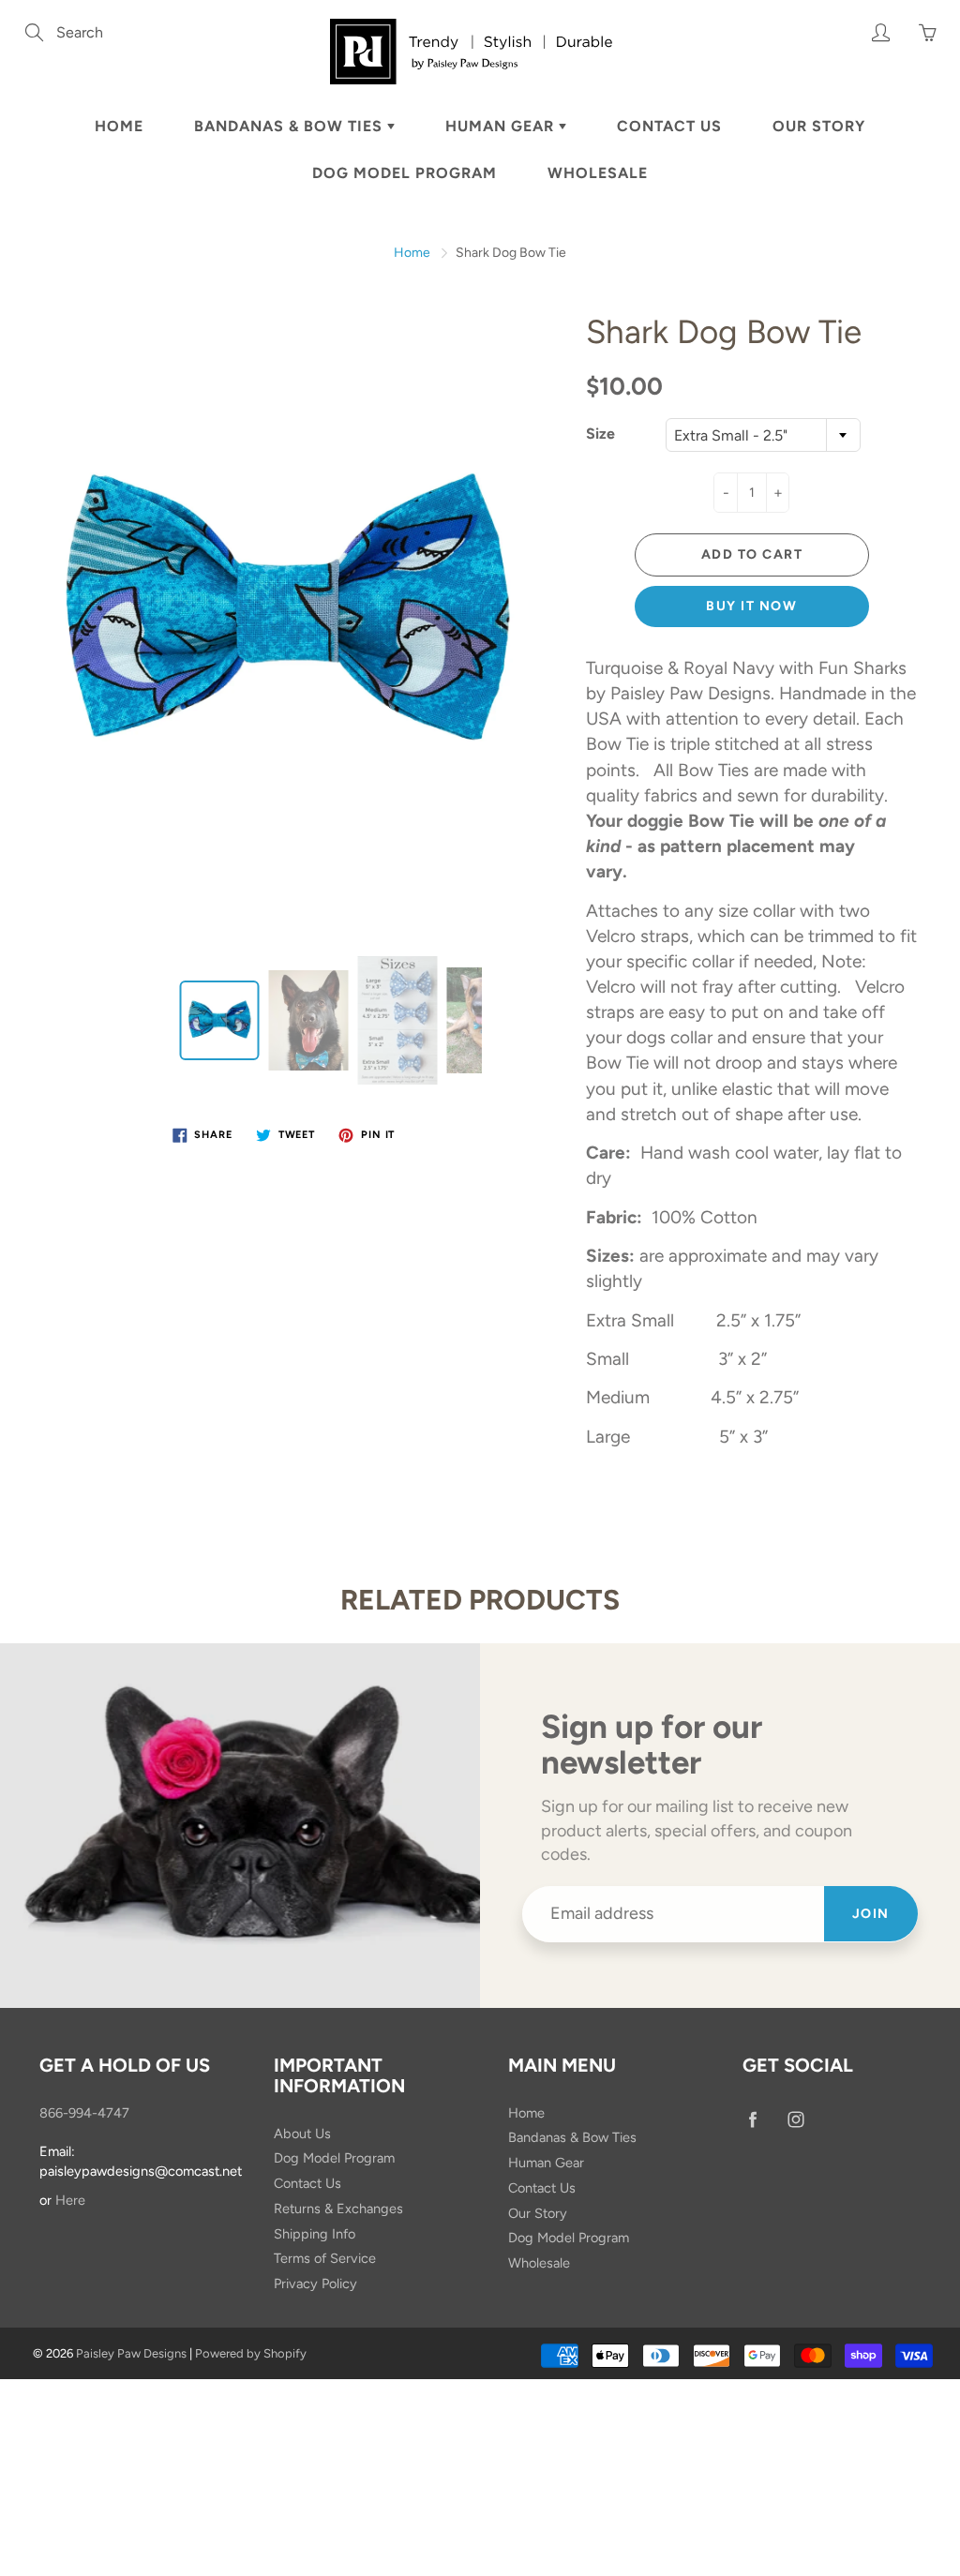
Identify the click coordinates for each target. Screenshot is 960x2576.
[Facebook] (752, 2120)
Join (871, 1914)
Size (600, 434)
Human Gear (502, 126)
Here (70, 2200)
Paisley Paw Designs (131, 2353)
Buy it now (751, 606)
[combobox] (763, 435)
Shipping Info (315, 2234)
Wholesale (598, 173)
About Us (302, 2134)
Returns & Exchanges (338, 2209)
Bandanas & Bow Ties (291, 126)
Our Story (819, 126)
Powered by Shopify (251, 2353)
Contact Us (669, 126)
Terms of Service (325, 2258)
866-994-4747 (84, 2113)
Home (119, 126)
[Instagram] (795, 2120)
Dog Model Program (405, 173)
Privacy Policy (315, 2284)
